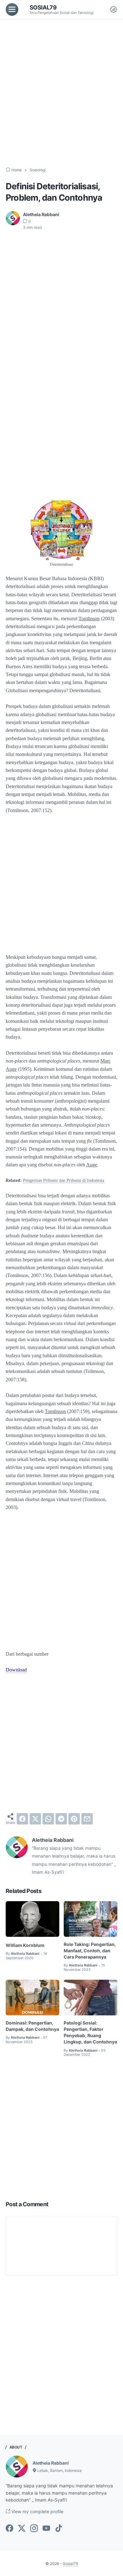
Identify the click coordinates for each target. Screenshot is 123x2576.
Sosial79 (43, 7)
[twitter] (35, 1819)
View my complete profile (37, 2511)
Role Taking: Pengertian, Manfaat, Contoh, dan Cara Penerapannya (90, 1951)
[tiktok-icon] (59, 2529)
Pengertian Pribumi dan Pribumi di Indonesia (64, 1180)
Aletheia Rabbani (51, 2463)
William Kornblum (25, 1945)
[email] (87, 1819)
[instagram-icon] (34, 2529)
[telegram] (61, 1819)
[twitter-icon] (22, 2529)
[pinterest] (74, 1819)
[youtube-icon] (46, 2529)
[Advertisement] (61, 93)
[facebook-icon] (9, 2529)
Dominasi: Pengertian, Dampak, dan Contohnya (32, 2026)
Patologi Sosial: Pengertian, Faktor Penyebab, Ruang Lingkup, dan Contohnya (90, 2032)
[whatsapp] (48, 1819)
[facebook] (22, 1819)
